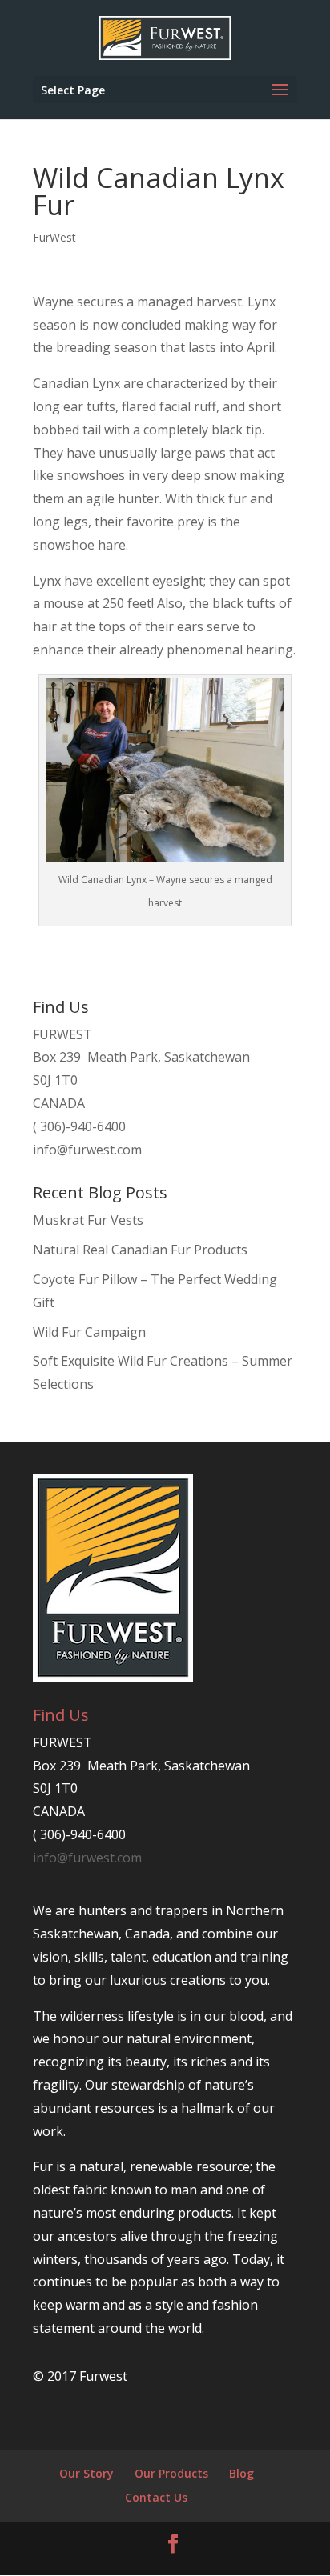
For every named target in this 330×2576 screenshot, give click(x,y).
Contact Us (156, 2497)
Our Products (171, 2473)
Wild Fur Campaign (89, 1332)
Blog (241, 2473)
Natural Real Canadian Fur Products (140, 1250)
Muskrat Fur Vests (88, 1220)
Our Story (87, 2473)
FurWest (54, 237)
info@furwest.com (87, 1150)
